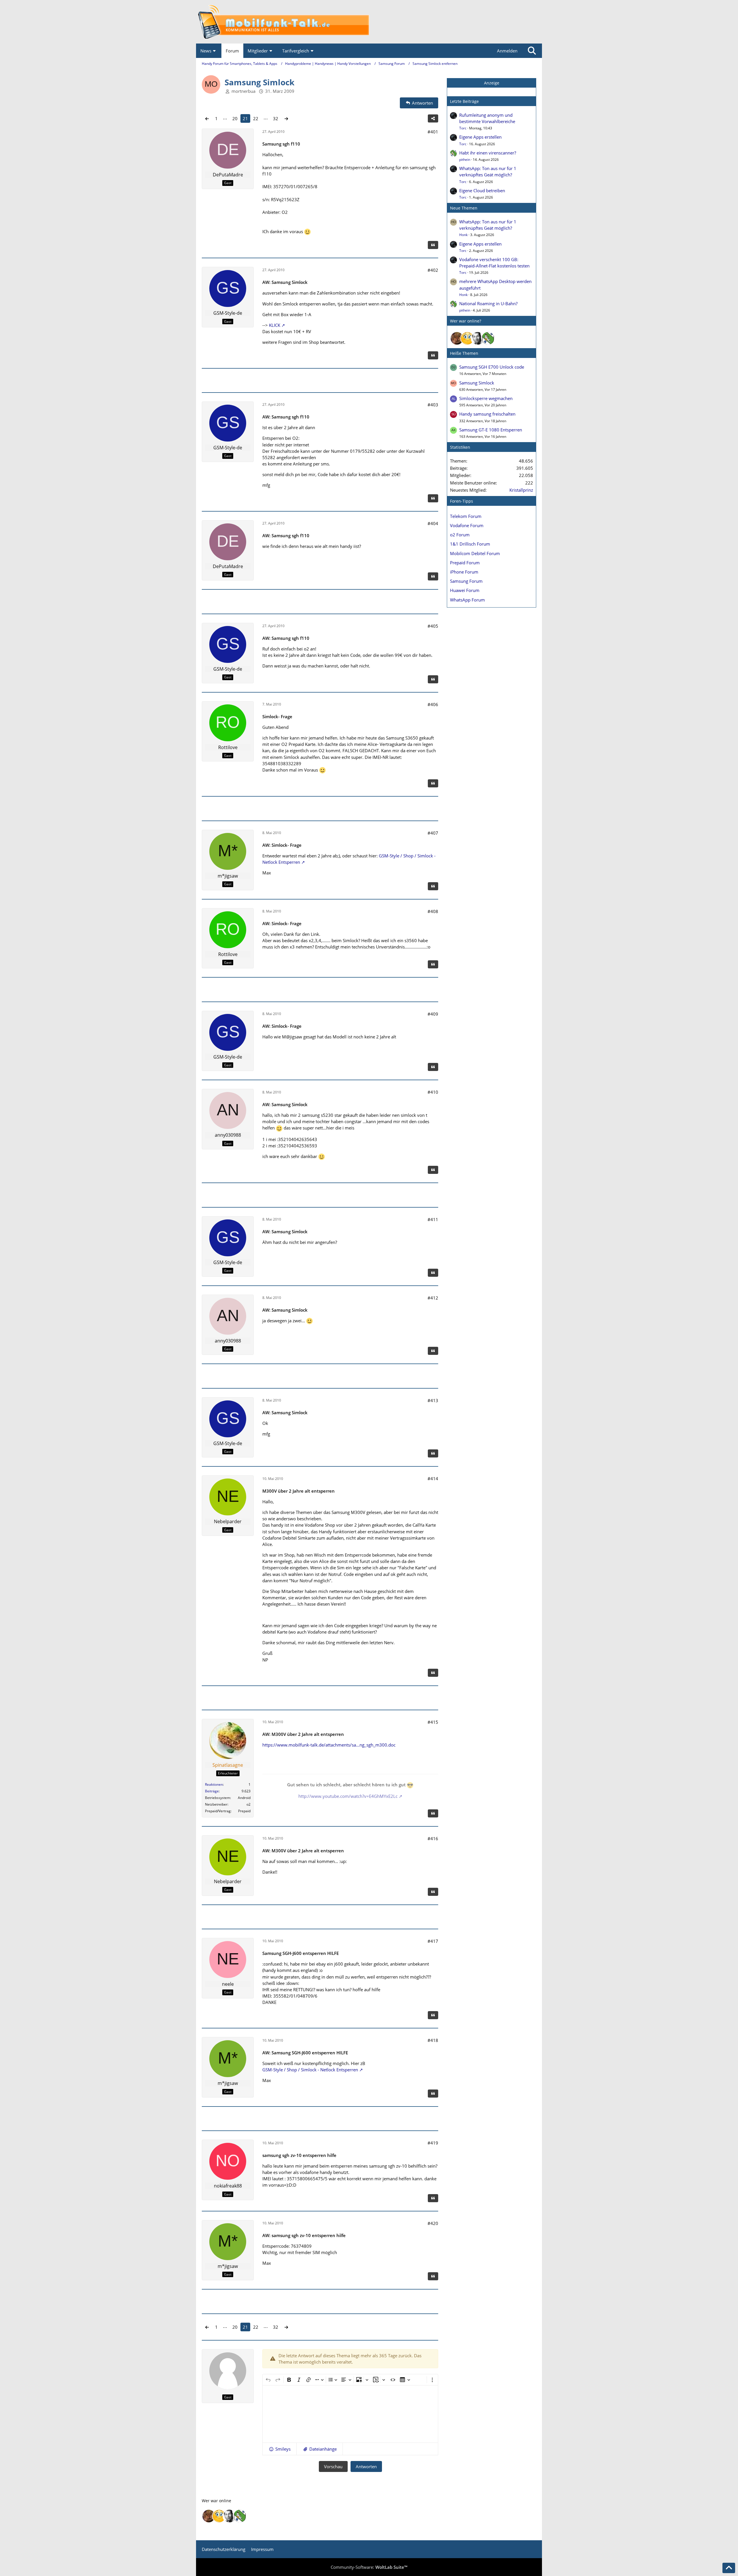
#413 (433, 1400)
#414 (433, 1479)
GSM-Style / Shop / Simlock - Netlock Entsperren (310, 2070)
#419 (433, 2143)
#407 (433, 833)
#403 (433, 405)
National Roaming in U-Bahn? (488, 303)
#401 (433, 132)
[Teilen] (433, 118)
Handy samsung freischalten (487, 414)
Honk (463, 235)
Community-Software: (369, 2567)
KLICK (275, 325)
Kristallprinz (521, 490)
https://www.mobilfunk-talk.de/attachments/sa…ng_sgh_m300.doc (329, 1745)
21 (245, 118)
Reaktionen (214, 1784)
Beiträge (212, 1791)
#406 (433, 704)
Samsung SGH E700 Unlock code (492, 367)
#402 (433, 270)
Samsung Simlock (477, 383)
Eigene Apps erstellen (480, 137)
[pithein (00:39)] (488, 338)
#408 (433, 911)
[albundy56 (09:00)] (478, 338)
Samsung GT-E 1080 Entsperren (491, 430)
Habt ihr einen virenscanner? (488, 153)
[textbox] (350, 2414)
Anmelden (507, 51)
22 (256, 118)
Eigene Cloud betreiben (482, 191)
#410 (433, 1092)
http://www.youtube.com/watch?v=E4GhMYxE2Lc (348, 1796)
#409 (433, 1014)
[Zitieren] (433, 245)
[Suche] (532, 51)
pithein (465, 160)
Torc (463, 128)
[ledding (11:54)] (467, 338)
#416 (433, 1838)
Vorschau (333, 2466)
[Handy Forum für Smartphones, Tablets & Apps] (369, 22)
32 (276, 118)
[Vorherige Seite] (207, 118)
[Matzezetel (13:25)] (457, 338)
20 (235, 118)
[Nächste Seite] (286, 118)
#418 (433, 2040)
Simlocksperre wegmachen (486, 398)
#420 (433, 2223)
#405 (433, 626)
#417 (433, 1941)
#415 (433, 1722)
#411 (433, 1219)
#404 (433, 523)
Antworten (366, 2466)
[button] (279, 2449)
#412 (433, 1298)
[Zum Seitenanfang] (729, 2568)
